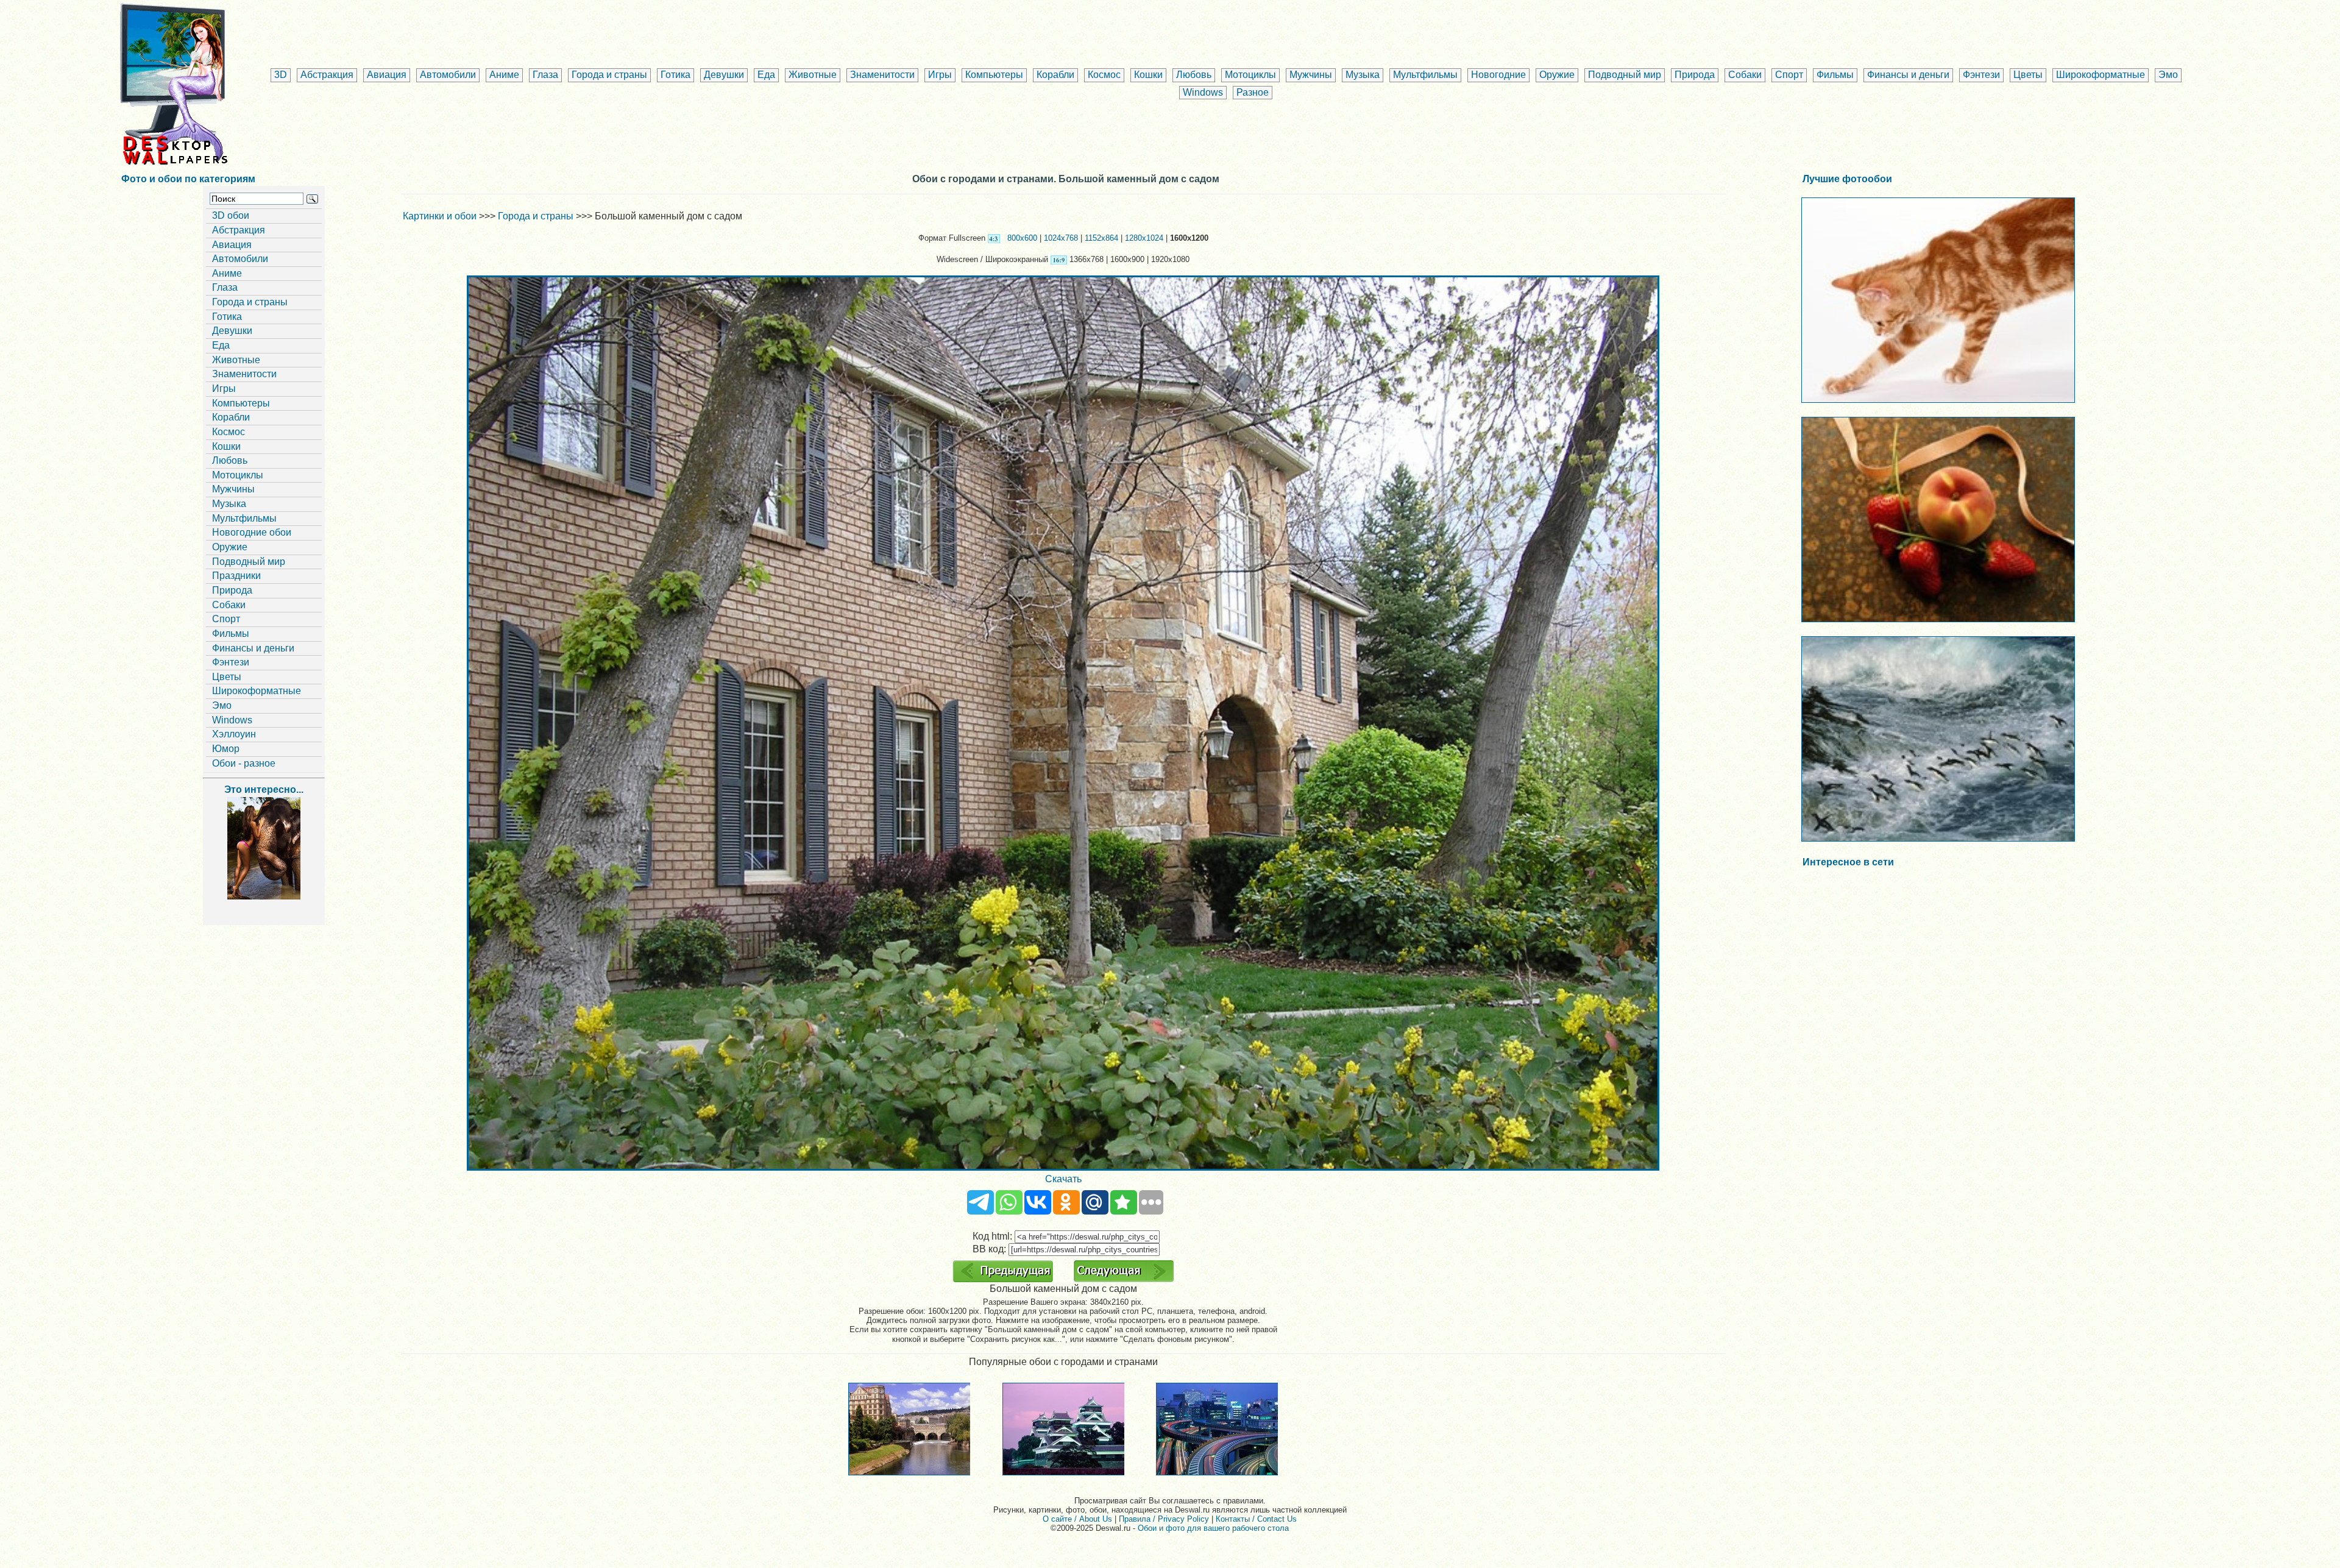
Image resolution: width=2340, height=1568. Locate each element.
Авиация (387, 75)
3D (281, 75)
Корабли (1055, 75)
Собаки (1745, 75)
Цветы (2028, 75)
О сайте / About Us (1077, 1519)
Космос (1104, 75)
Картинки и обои (440, 216)
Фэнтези (1981, 75)
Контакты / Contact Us (1256, 1519)
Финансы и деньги (1908, 75)
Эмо (2168, 75)
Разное (1253, 92)
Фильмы (1835, 75)
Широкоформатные (2101, 75)
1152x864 (1101, 238)
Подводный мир (1625, 75)
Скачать (1063, 1179)
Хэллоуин (234, 734)
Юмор (226, 749)
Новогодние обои (252, 532)
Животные (813, 75)
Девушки (724, 75)
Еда (766, 75)
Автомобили (448, 75)
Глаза (545, 75)
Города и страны (609, 75)
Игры (940, 75)
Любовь (1194, 75)
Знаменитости (882, 75)
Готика (675, 75)
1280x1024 (1144, 238)
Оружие (1557, 75)
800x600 (1022, 238)
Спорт (1789, 75)
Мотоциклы (1250, 75)
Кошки (1148, 75)
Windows (1203, 92)
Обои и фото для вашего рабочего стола (1213, 1528)
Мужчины (1311, 75)
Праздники (236, 576)
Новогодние (1498, 75)
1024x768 (1061, 238)
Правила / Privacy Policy (1164, 1519)
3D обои (231, 215)
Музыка (1363, 75)
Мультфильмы (1425, 75)
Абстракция (327, 75)
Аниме (504, 75)
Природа (1695, 75)
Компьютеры (994, 75)
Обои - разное (244, 763)
